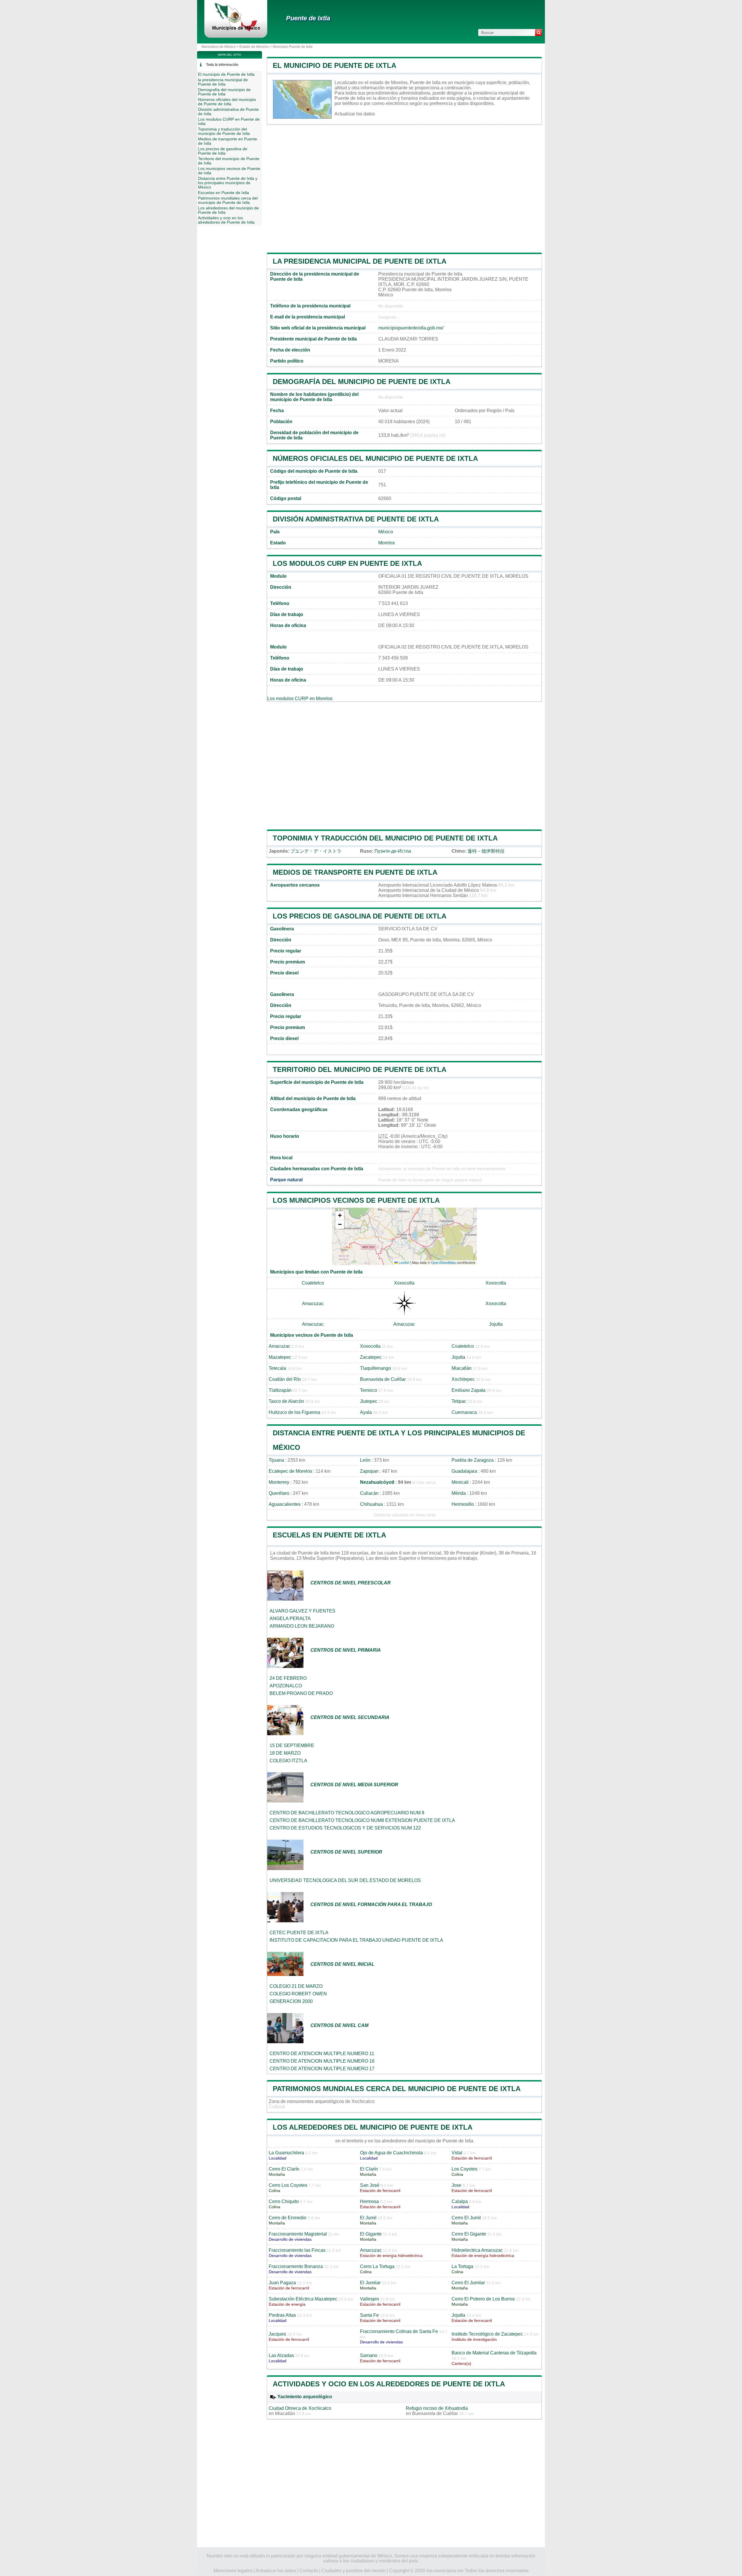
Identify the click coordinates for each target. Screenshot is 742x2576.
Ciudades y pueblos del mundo (353, 2571)
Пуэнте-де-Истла (393, 851)
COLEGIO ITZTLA (288, 1761)
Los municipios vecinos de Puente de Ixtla (356, 1200)
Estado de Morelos (254, 47)
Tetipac (459, 1401)
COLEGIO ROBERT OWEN (298, 1994)
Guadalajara (464, 1471)
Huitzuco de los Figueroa (294, 1412)
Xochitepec (463, 1379)
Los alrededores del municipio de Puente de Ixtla (373, 2127)
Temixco (369, 1390)
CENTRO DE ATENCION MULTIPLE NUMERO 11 (322, 2054)
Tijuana (276, 1460)
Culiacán (369, 1493)
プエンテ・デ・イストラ (316, 851)
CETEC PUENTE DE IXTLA (299, 1933)
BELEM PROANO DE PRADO (301, 1693)
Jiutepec (369, 1401)
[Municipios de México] (236, 30)
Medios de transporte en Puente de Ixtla (355, 872)
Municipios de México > (220, 47)
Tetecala (277, 1368)
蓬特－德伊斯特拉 (486, 851)
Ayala (366, 1412)
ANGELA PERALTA (290, 1618)
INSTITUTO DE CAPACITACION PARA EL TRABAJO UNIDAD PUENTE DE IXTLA (356, 1940)
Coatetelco (313, 1283)
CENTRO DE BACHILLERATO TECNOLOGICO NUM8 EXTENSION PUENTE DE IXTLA (362, 1820)
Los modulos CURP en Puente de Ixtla (347, 563)
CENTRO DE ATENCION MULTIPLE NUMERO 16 (322, 2061)
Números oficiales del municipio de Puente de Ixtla (375, 458)
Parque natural (286, 1180)
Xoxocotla (404, 1283)
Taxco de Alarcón (286, 1401)
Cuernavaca (464, 1412)
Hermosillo (463, 1504)
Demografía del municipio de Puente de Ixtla (362, 382)
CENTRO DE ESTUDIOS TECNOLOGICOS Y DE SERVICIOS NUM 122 (345, 1828)
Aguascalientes (285, 1504)
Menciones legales (233, 2571)
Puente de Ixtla (308, 18)
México (386, 532)
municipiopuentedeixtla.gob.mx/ (411, 328)
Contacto (309, 2571)
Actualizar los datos (355, 114)
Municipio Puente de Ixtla (293, 47)
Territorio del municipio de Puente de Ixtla (360, 1069)
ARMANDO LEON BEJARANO (302, 1626)
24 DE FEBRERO (288, 1678)
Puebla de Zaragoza (473, 1460)
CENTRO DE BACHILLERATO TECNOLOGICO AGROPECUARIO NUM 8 (347, 1813)
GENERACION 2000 (291, 2001)
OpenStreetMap (443, 1262)
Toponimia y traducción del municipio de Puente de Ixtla (385, 838)
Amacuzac (313, 1304)
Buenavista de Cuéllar (383, 1379)
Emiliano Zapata (469, 1390)
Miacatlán (462, 1368)
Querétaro (279, 1493)
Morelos (387, 543)
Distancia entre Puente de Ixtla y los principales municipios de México (228, 183)
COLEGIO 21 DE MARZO (296, 1986)
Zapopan (369, 1471)
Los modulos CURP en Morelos (300, 699)
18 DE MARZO (285, 1753)
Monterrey (279, 1482)
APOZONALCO (286, 1686)
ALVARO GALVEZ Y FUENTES (302, 1611)
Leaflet (403, 1262)
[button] (340, 1216)
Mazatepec (280, 1357)
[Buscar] (539, 32)
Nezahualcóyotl (377, 1482)
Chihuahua (371, 1504)
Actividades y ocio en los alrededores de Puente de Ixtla (389, 2384)
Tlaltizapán (280, 1390)
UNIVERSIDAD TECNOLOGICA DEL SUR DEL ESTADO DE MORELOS (345, 1880)
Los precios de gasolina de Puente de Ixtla (360, 916)
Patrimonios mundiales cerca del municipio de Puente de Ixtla (397, 2089)
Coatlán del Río (285, 1379)
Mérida (459, 1493)
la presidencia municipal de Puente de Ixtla (360, 261)
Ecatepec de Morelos (290, 1471)
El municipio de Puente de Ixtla (334, 65)
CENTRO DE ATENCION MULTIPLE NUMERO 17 (322, 2069)
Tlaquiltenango (375, 1368)
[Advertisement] (404, 189)
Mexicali (460, 1482)
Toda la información (222, 65)
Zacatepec (371, 1357)
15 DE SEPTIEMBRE (292, 1746)
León (365, 1460)
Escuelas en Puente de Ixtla (329, 1535)
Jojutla (496, 1324)
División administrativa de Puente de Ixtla (356, 519)
